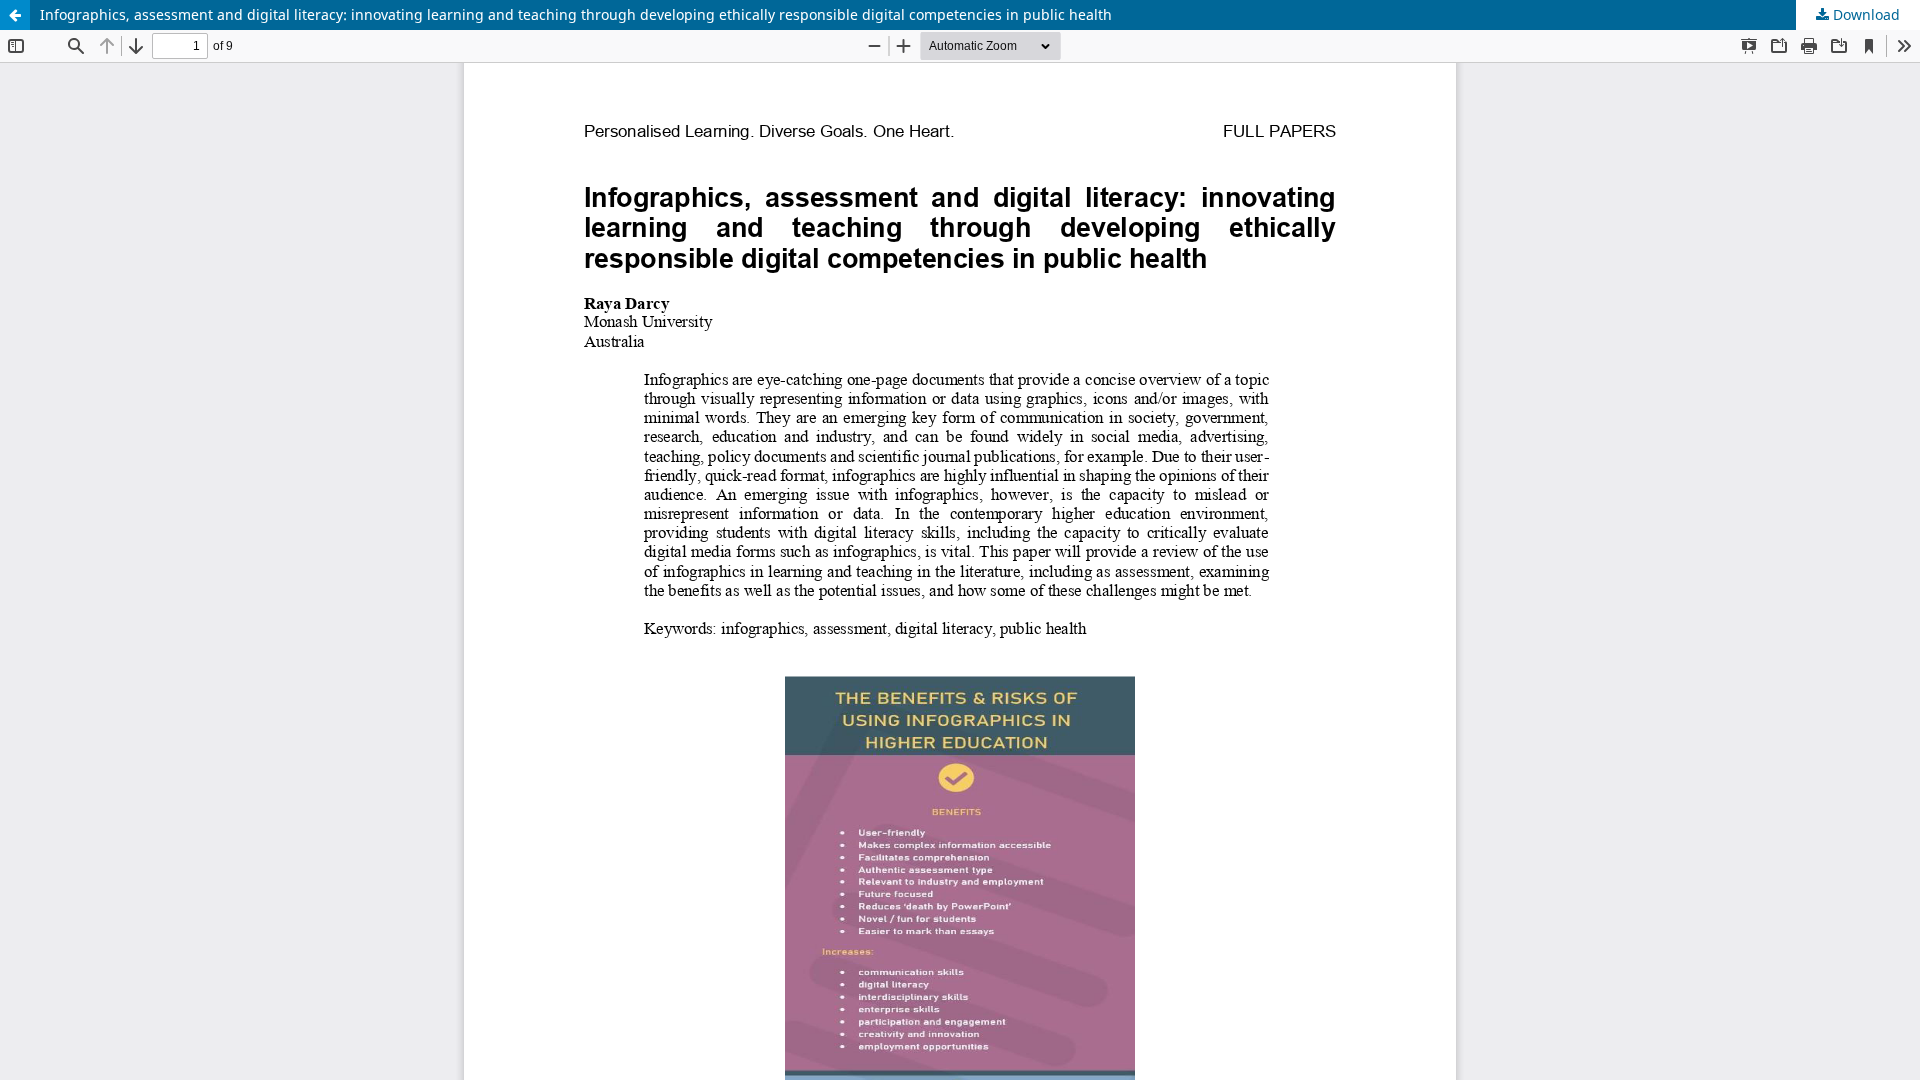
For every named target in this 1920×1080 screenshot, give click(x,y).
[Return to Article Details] (15, 15)
